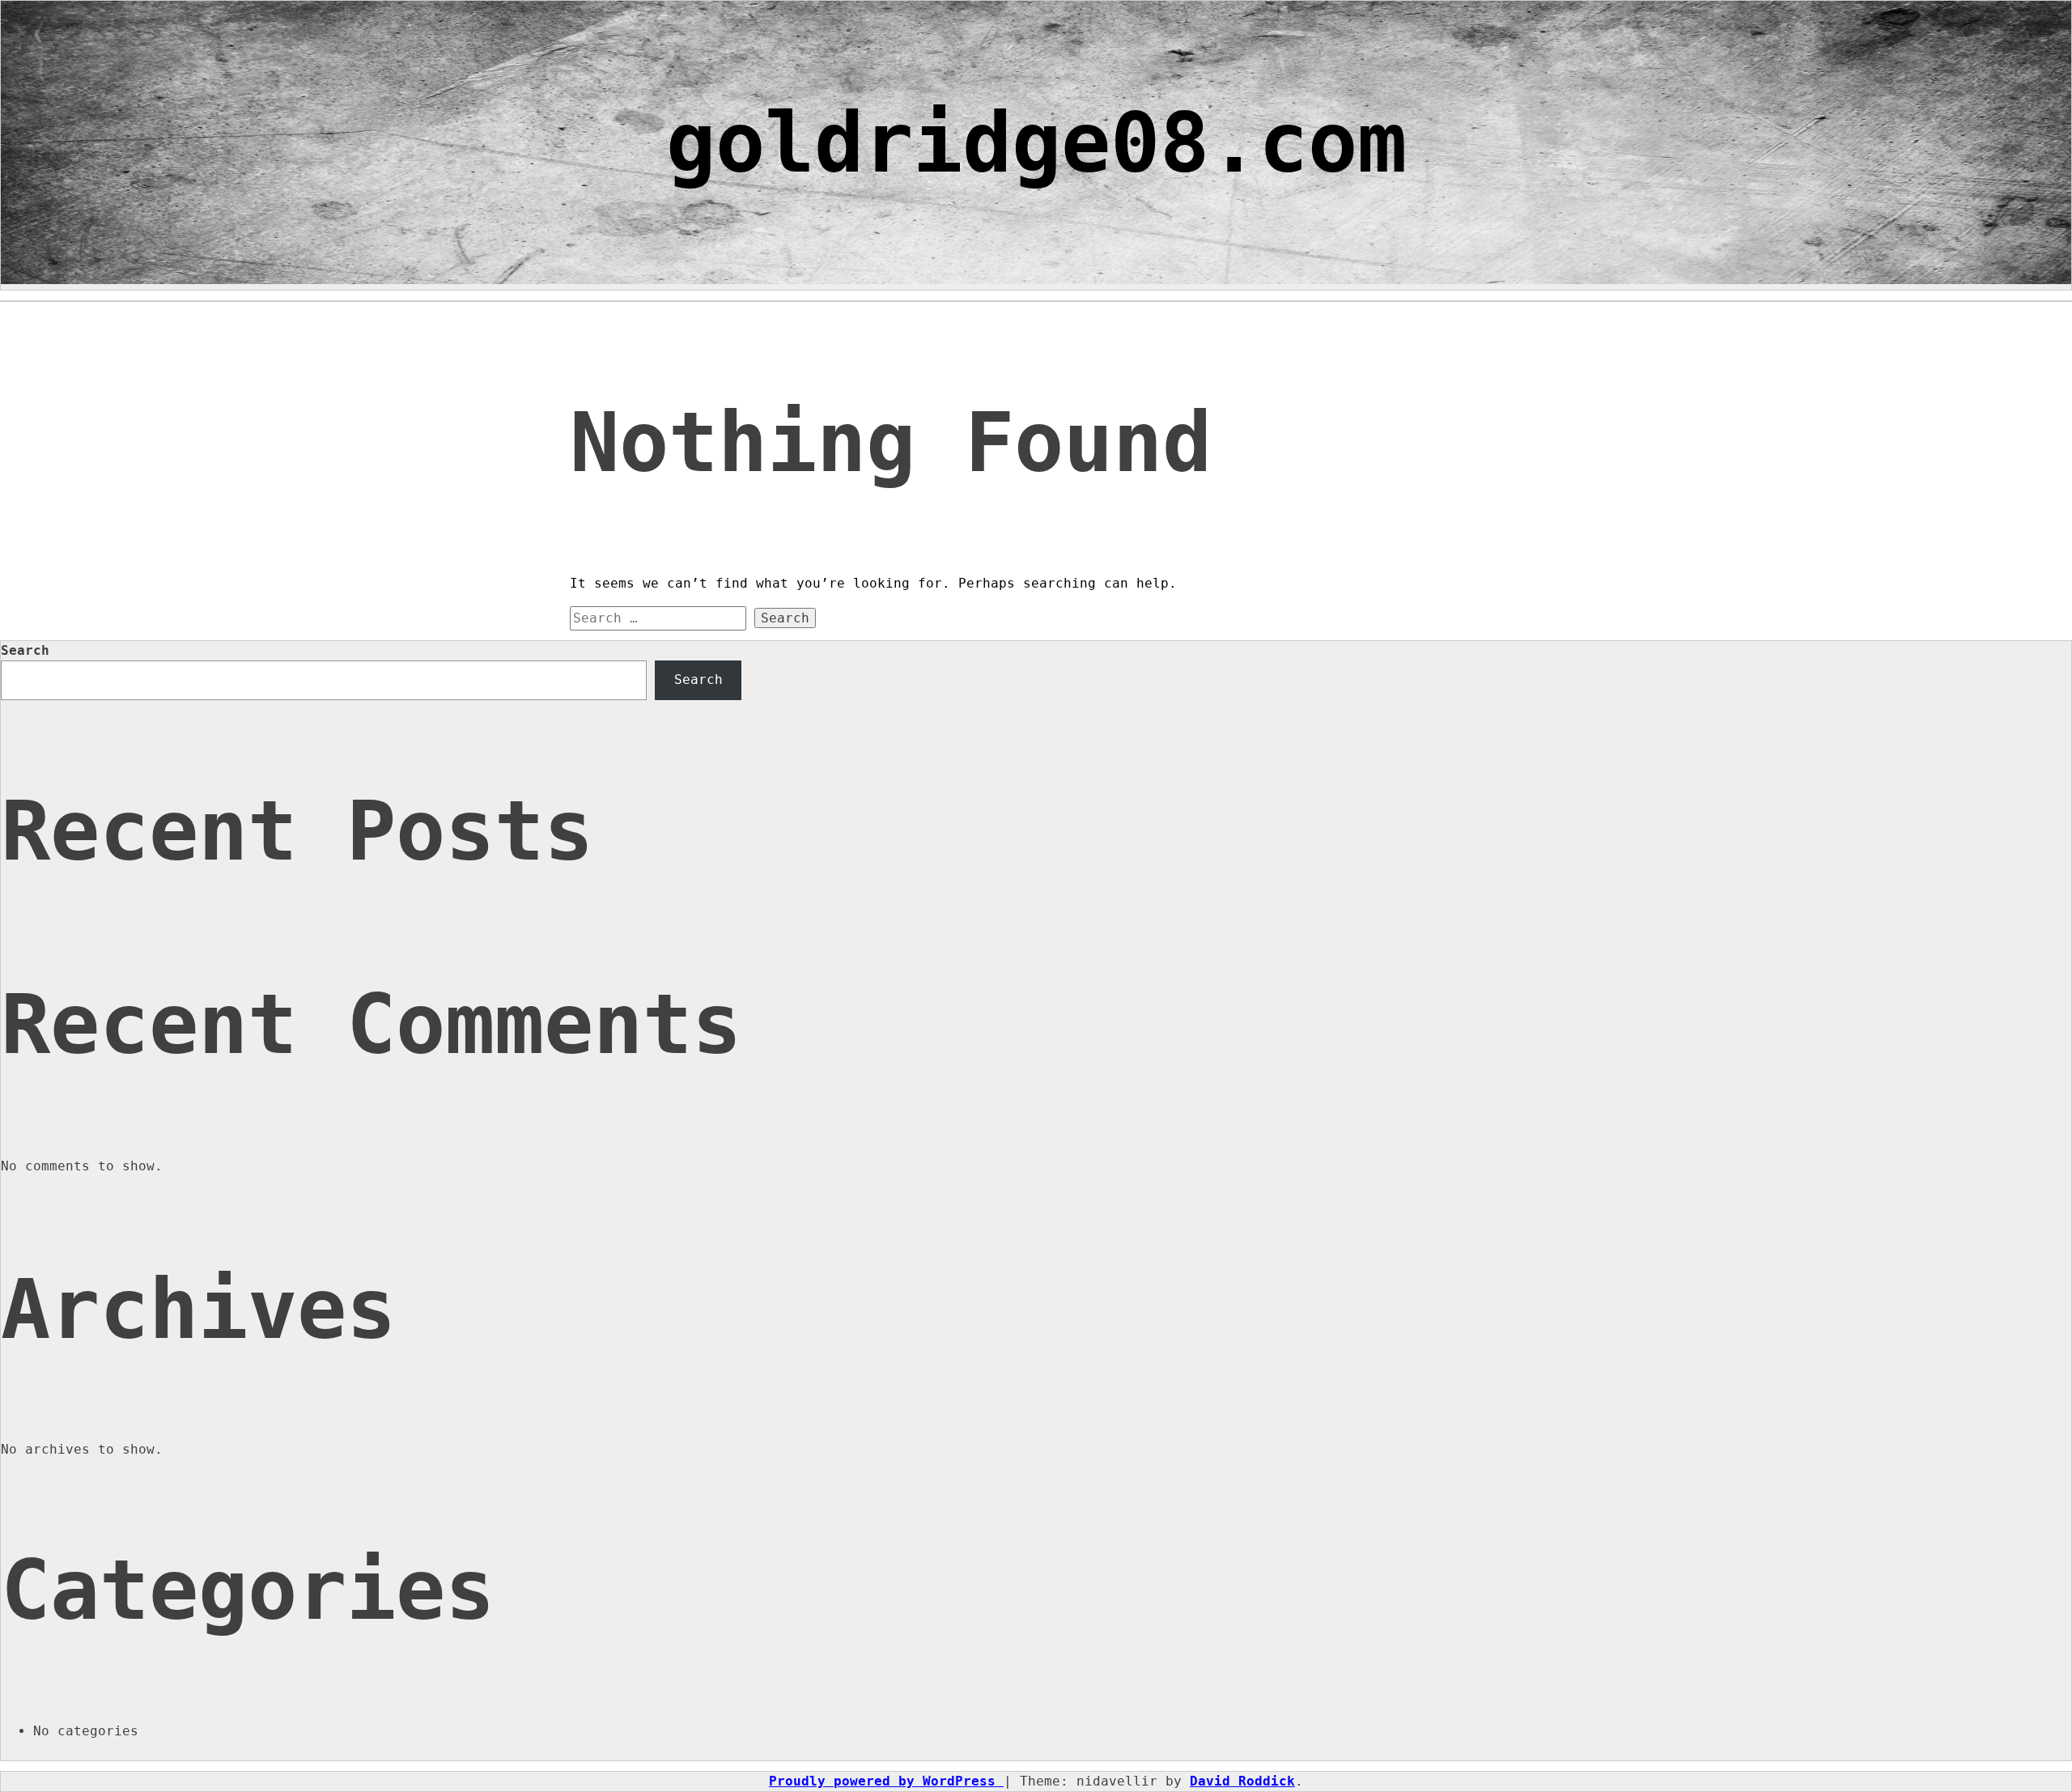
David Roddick (1242, 1781)
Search (25, 650)
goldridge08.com (1036, 143)
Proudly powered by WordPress (886, 1781)
